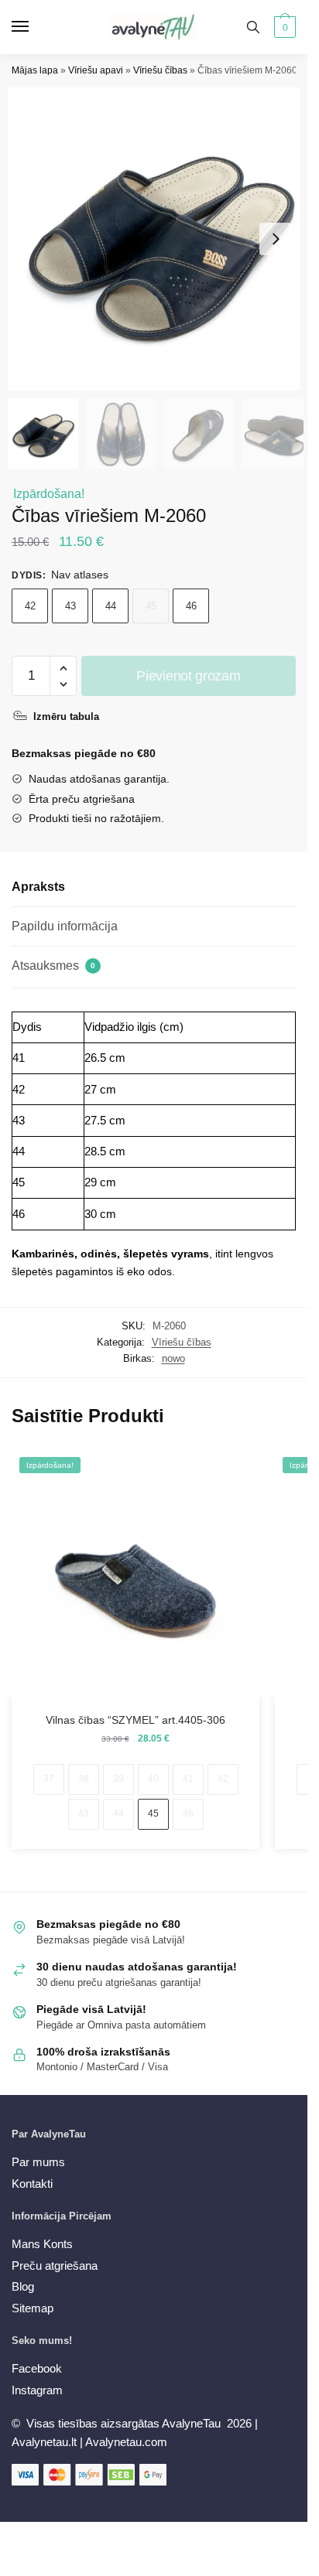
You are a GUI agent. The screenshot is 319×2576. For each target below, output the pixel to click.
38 (84, 1779)
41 (188, 1779)
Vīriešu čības (160, 70)
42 (30, 606)
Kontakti (32, 2184)
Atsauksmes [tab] (53, 966)
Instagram (37, 2390)
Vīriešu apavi (96, 70)
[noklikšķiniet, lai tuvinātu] (159, 239)
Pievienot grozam (188, 676)
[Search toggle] (253, 27)
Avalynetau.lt (46, 2442)
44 (111, 606)
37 (49, 1779)
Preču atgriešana (55, 2266)
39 (118, 1779)
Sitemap (33, 2308)
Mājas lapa (35, 70)
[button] (276, 239)
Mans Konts (42, 2244)
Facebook (37, 2368)
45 (151, 606)
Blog (23, 2286)
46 (191, 606)
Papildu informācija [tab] (65, 926)
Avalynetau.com (126, 2442)
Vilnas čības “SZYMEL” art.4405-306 (135, 1720)
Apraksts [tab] (38, 887)
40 (153, 1779)
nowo (173, 1358)
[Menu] (35, 27)
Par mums (38, 2162)
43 (70, 606)
